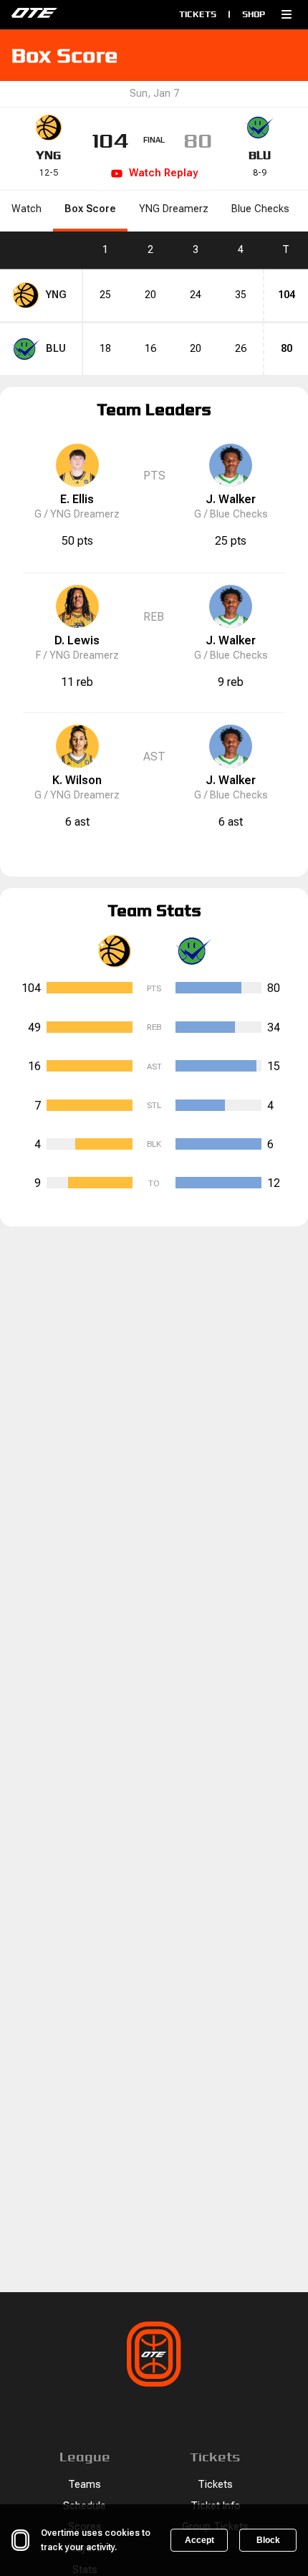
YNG (48, 155)
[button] (287, 14)
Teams (85, 2485)
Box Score (90, 209)
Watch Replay (163, 173)
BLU (260, 155)
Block (268, 2540)
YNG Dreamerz (174, 209)
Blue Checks (260, 209)
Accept (199, 2540)
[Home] (72, 14)
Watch (27, 209)
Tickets (198, 14)
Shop (254, 14)
